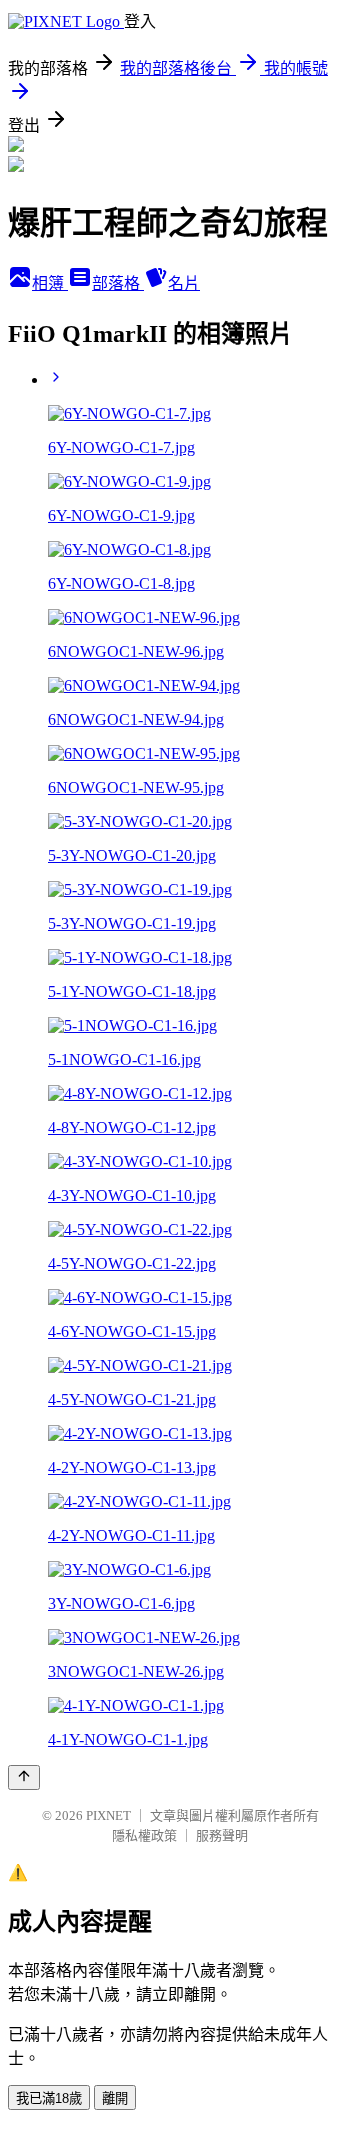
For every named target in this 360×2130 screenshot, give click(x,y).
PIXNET (108, 1815)
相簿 (50, 283)
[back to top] (24, 1777)
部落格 (118, 283)
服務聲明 (222, 1835)
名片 (184, 283)
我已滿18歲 (49, 2098)
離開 (115, 2098)
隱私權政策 (144, 1835)
